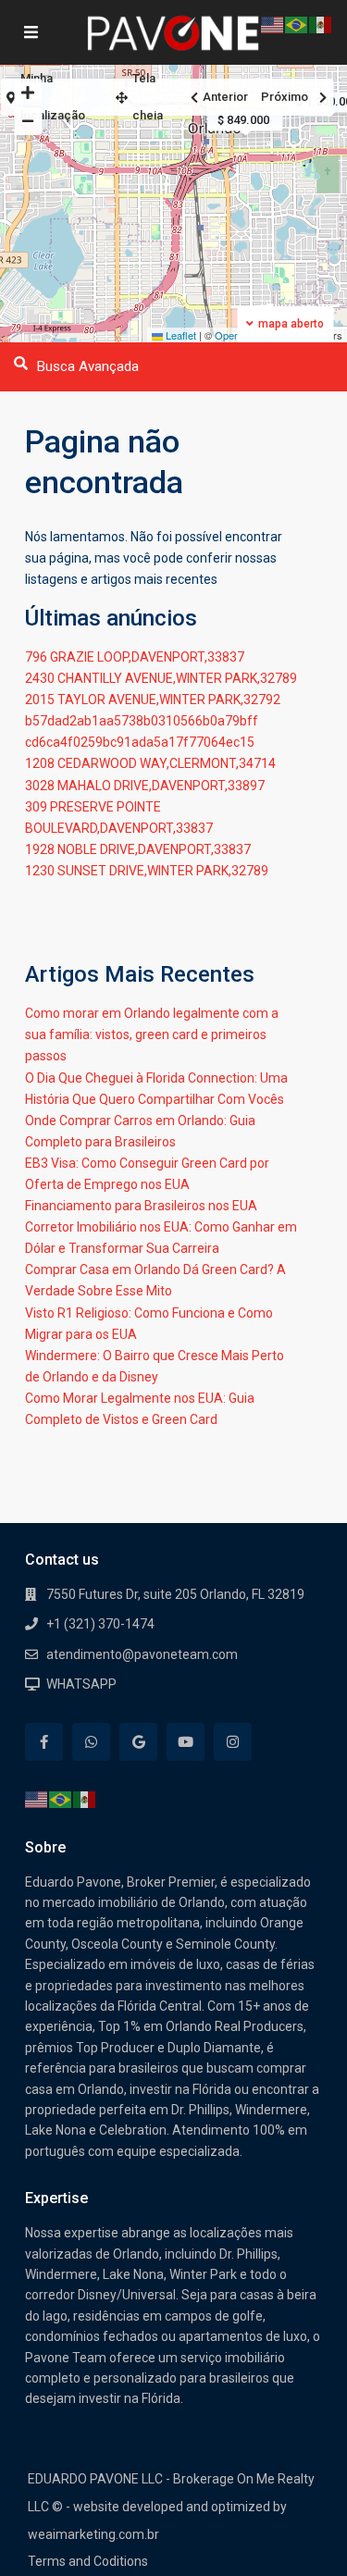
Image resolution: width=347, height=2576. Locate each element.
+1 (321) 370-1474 (100, 1624)
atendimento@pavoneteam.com (142, 1654)
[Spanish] (85, 1799)
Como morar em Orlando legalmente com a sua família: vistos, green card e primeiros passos (152, 1034)
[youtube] (186, 1742)
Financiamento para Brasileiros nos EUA (141, 1206)
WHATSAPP (81, 1684)
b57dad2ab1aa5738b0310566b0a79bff (142, 721)
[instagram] (233, 1742)
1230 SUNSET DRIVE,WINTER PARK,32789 (147, 871)
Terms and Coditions (88, 2561)
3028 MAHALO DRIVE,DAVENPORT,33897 (145, 786)
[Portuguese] (61, 1799)
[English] (37, 1799)
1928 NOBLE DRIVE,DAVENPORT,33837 (138, 849)
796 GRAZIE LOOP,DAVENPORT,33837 (135, 657)
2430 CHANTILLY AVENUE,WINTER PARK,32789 (161, 678)
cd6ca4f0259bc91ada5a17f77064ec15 (140, 742)
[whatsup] (91, 1742)
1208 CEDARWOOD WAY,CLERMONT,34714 (150, 763)
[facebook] (44, 1742)
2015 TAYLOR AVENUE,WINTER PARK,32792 (153, 700)
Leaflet (180, 335)
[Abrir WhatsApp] (301, 2529)
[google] (138, 1742)
